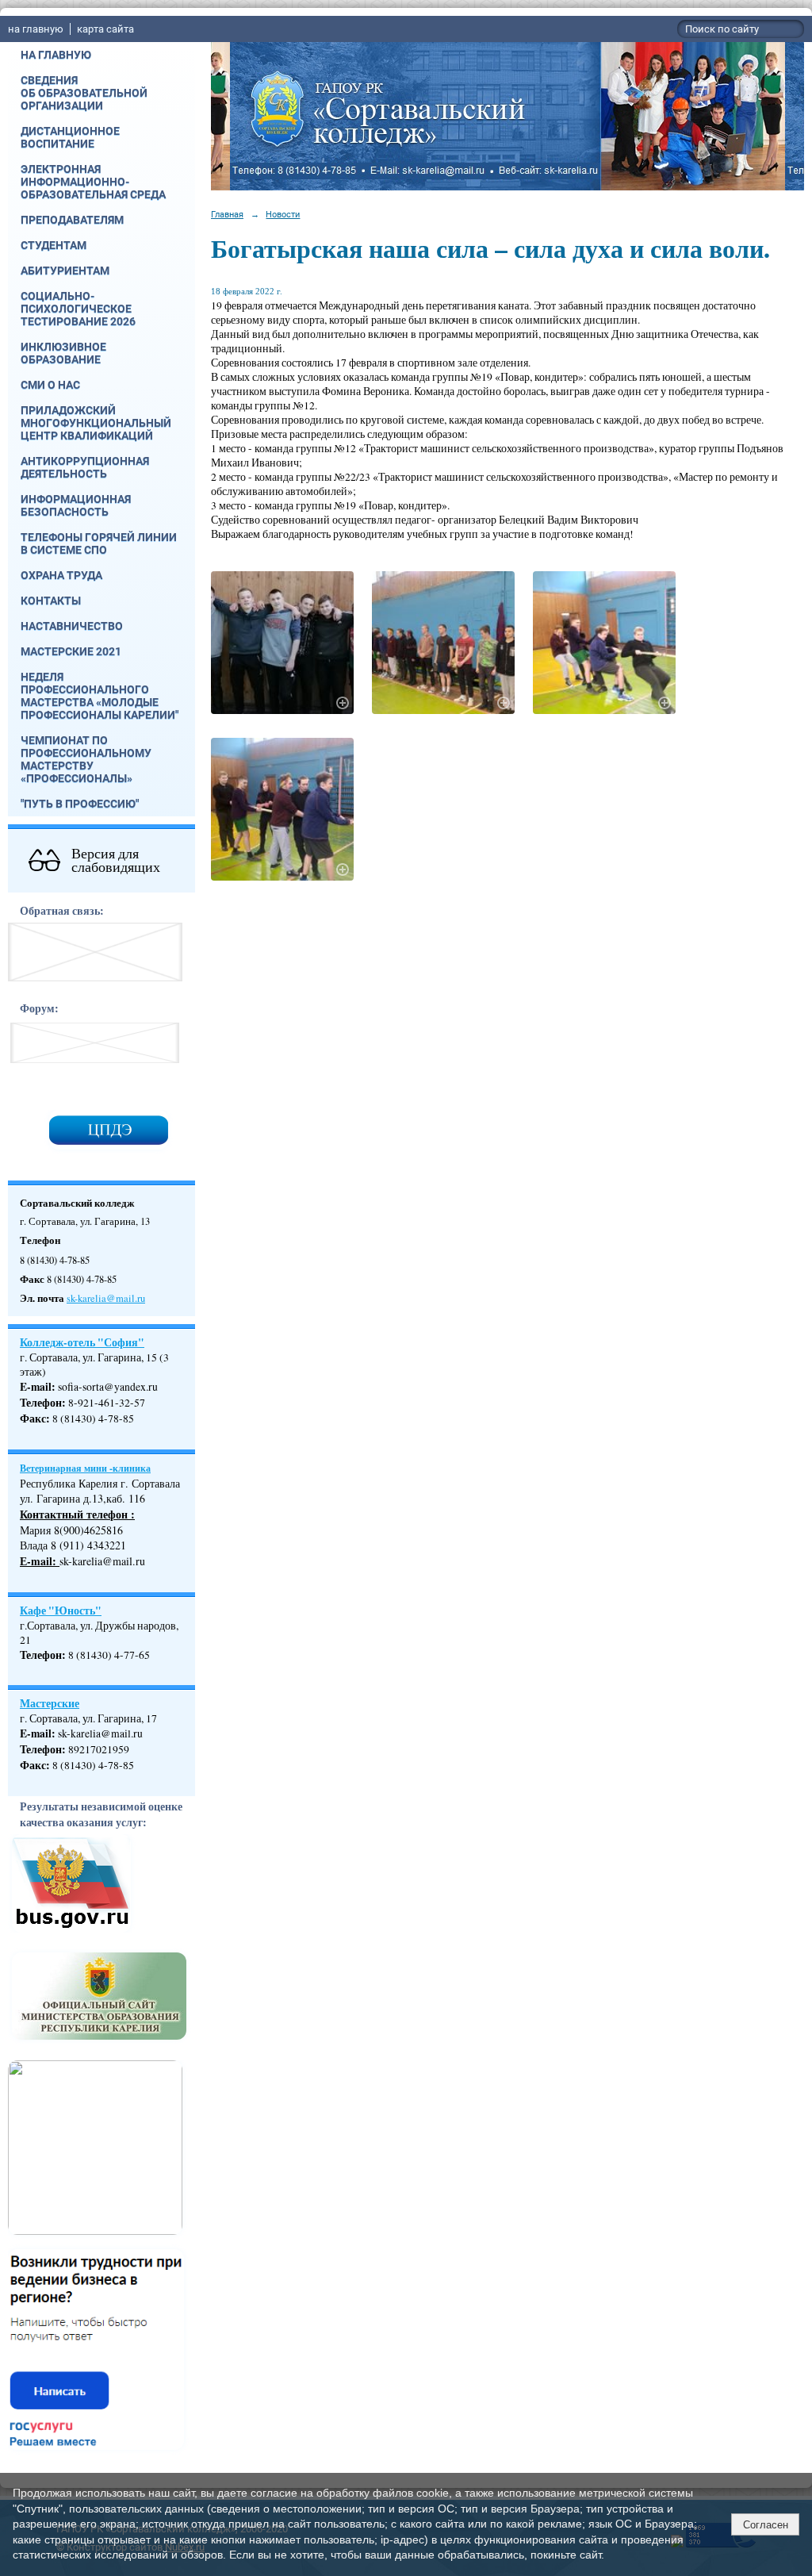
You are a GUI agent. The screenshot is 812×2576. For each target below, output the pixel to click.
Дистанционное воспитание (70, 137)
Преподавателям (72, 220)
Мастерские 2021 (71, 651)
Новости (283, 214)
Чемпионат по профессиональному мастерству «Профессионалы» (86, 759)
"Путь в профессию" (80, 804)
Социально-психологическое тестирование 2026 (78, 309)
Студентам (54, 245)
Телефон (41, 1403)
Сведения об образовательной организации (84, 93)
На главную (56, 55)
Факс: (35, 1765)
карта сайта (105, 29)
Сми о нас (50, 385)
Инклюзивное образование (63, 353)
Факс (33, 1419)
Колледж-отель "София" (82, 1342)
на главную (36, 29)
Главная (227, 214)
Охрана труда (61, 575)
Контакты (51, 601)
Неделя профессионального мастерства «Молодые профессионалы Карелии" (100, 696)
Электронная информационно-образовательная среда (93, 182)
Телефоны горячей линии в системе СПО (99, 543)
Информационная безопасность (76, 505)
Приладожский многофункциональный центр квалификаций (96, 423)
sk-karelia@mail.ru (106, 1298)
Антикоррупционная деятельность (85, 467)
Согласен (766, 2525)
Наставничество (72, 626)
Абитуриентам (65, 271)
